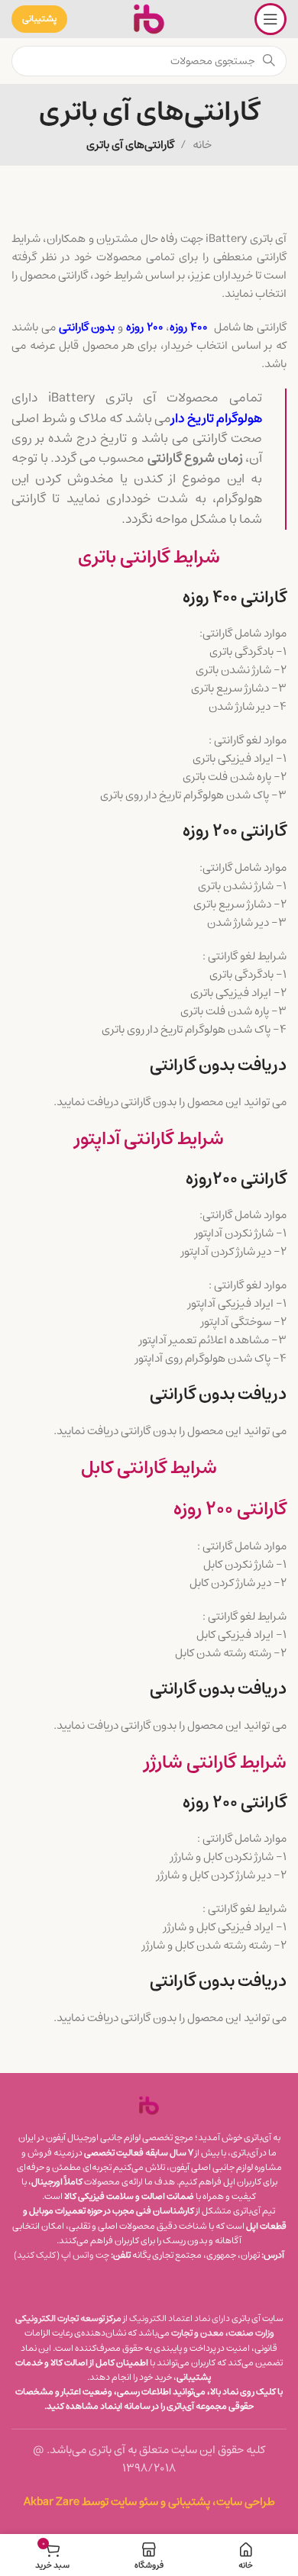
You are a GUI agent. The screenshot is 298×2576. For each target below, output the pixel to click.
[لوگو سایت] (149, 19)
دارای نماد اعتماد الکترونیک (180, 2318)
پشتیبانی (39, 19)
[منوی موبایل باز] (270, 19)
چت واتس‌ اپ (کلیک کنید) (62, 2255)
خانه (202, 145)
